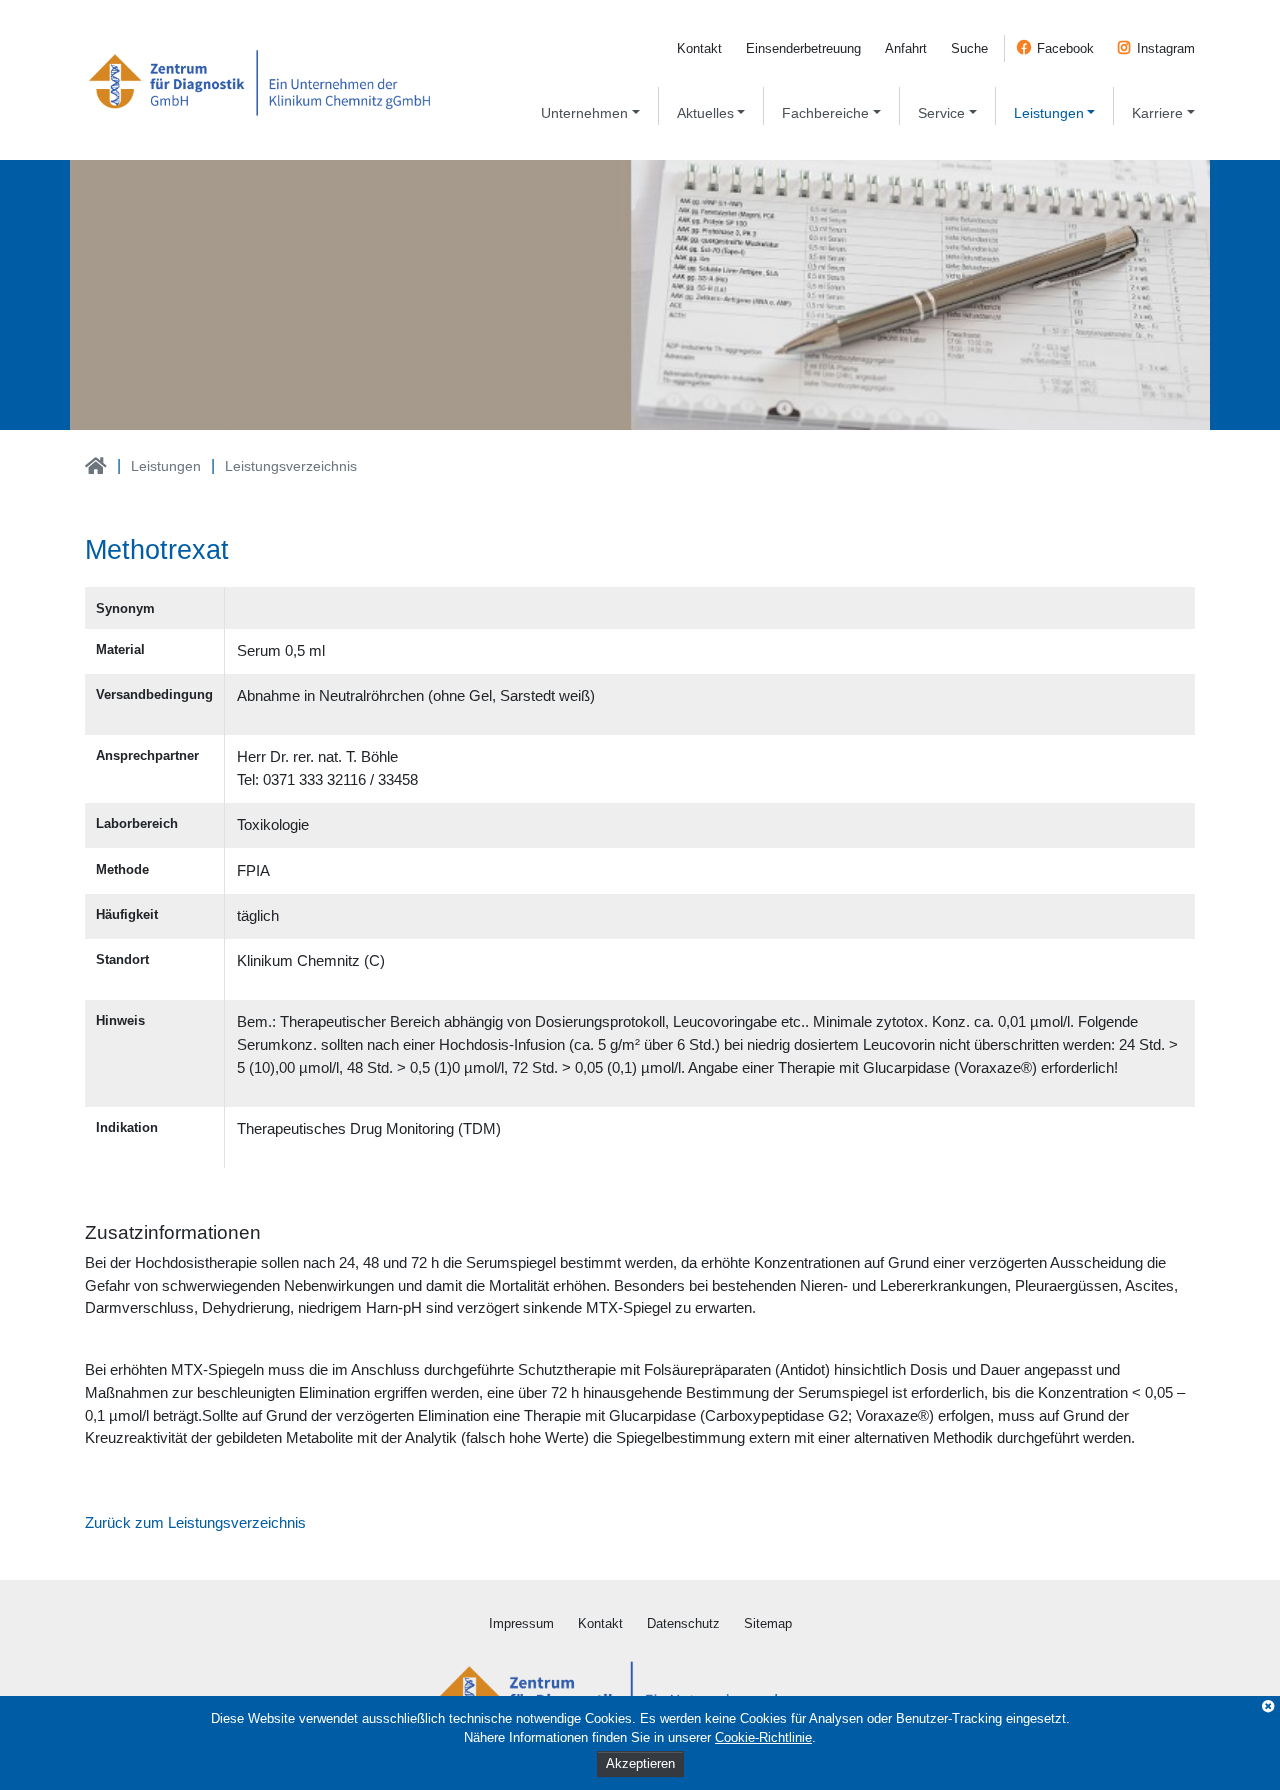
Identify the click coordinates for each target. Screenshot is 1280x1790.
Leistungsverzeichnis (291, 466)
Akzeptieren (640, 1763)
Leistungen (166, 466)
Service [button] (941, 113)
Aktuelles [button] (705, 113)
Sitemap (768, 1623)
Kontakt (699, 48)
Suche (969, 48)
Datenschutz (683, 1623)
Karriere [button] (1157, 113)
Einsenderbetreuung (803, 48)
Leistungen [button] (1049, 113)
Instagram (1166, 48)
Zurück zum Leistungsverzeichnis (195, 1522)
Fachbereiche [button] (825, 113)
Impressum (521, 1623)
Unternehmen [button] (584, 113)
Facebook (1065, 48)
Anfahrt (906, 48)
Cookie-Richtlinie (763, 1737)
